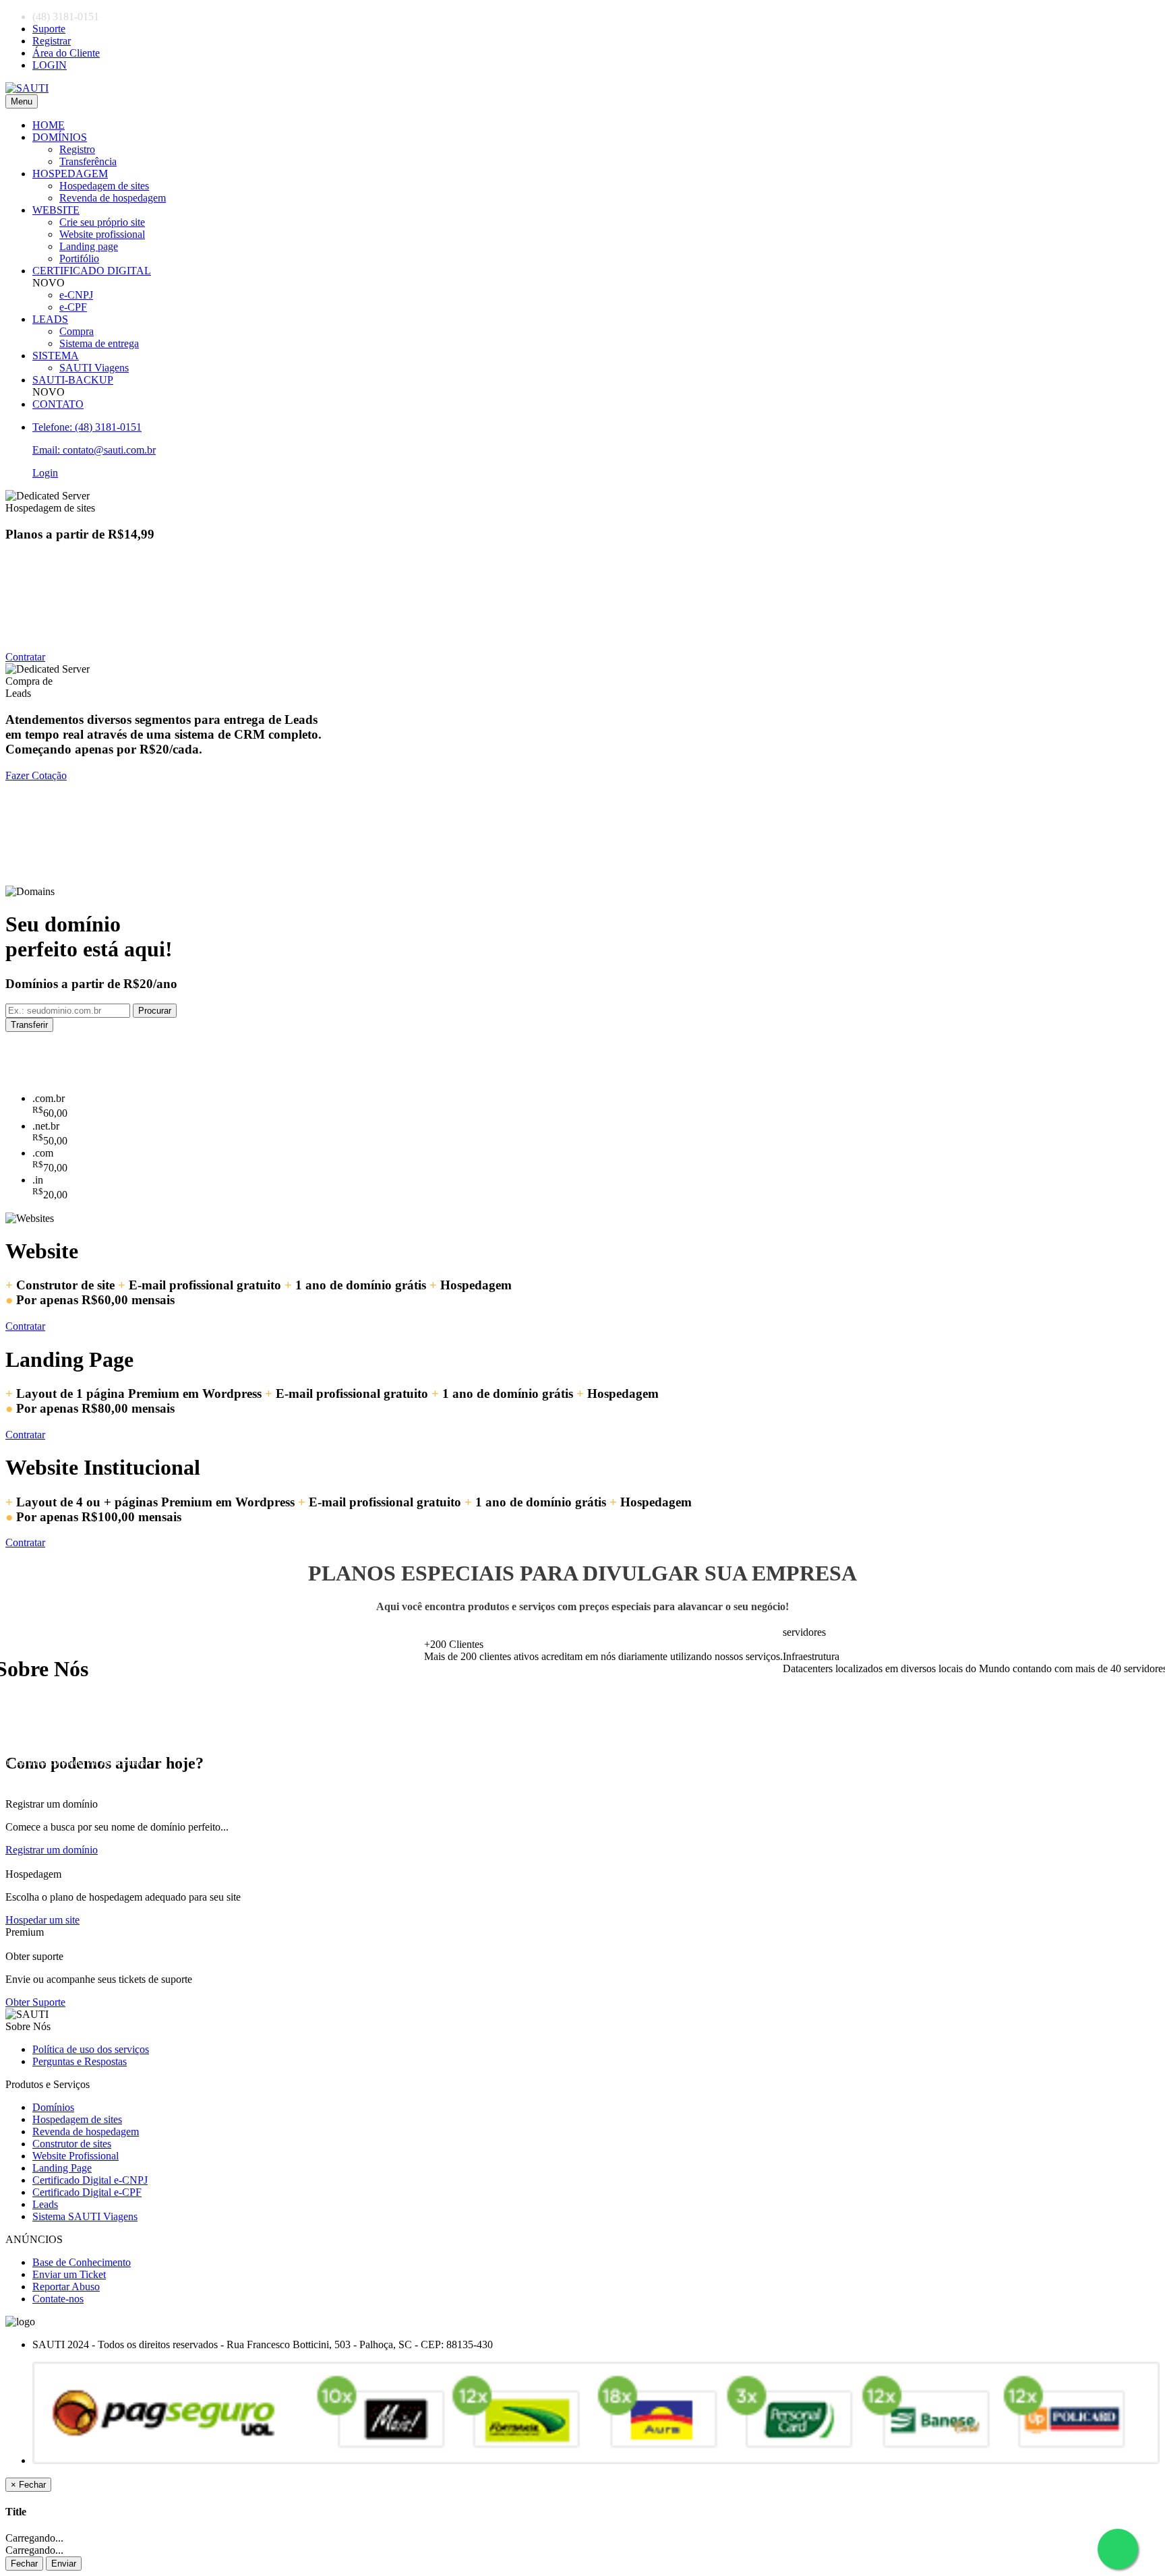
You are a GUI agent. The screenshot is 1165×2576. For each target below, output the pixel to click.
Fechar (24, 2564)
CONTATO (58, 404)
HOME (49, 125)
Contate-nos (58, 2299)
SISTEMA (56, 356)
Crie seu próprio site (102, 222)
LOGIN (50, 65)
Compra (77, 331)
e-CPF (73, 307)
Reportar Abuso (66, 2287)
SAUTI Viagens (94, 368)
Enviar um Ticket (69, 2274)
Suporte (49, 29)
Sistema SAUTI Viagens (85, 2216)
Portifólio (79, 258)
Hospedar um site (42, 1920)
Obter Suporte (35, 2002)
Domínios (53, 2107)
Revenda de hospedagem (113, 198)
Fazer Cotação (36, 775)
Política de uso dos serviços (91, 2049)
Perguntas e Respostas (80, 2061)
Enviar (64, 2564)
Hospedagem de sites (104, 186)
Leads (45, 2204)
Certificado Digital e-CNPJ (90, 2180)
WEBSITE (56, 210)
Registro (77, 149)
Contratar (25, 657)
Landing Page (62, 2168)
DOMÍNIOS (60, 137)
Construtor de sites (72, 2144)
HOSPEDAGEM (70, 174)
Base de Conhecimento (82, 2262)
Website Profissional (76, 2156)
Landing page (89, 246)
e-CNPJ (76, 295)
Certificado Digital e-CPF (87, 2192)
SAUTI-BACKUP (73, 380)
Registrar (52, 41)
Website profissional (102, 234)
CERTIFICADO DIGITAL (92, 271)
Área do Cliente (66, 53)
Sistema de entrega (99, 343)
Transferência (88, 161)
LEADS (50, 319)
